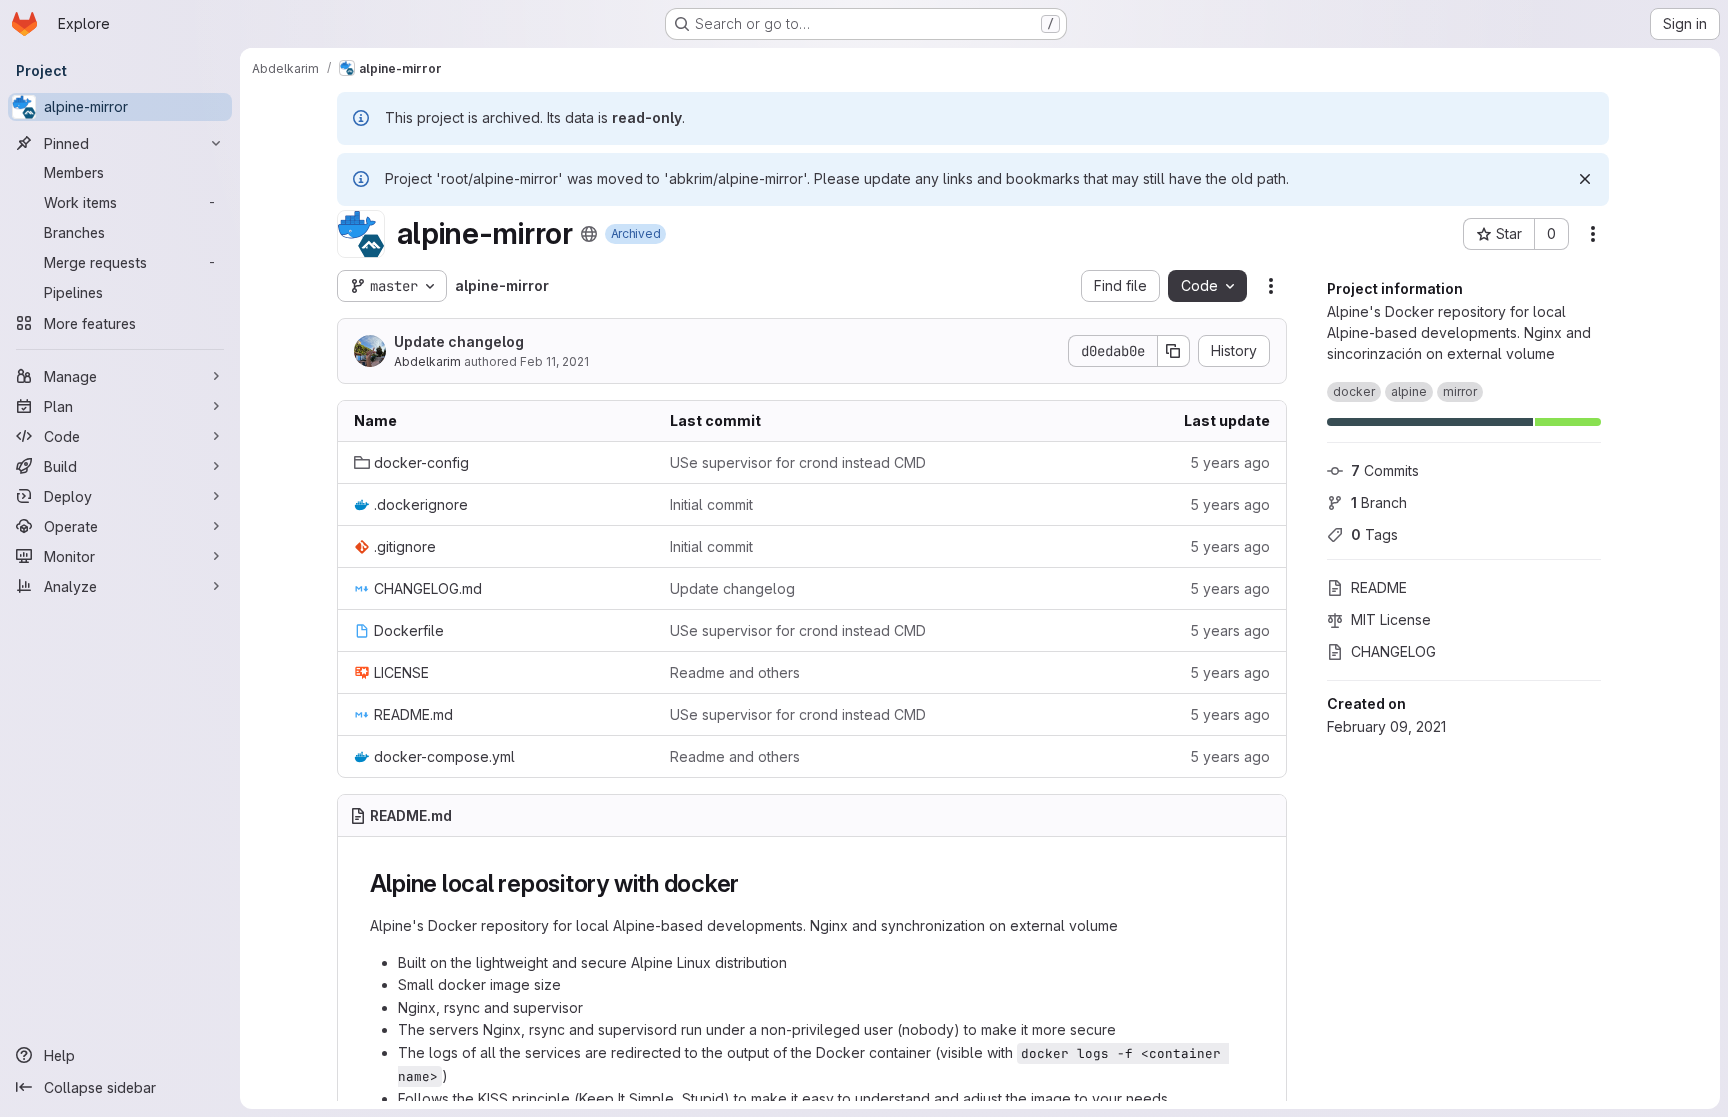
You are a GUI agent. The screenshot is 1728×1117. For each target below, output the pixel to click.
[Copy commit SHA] (1174, 351)
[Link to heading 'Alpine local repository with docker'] (752, 883)
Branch (1379, 502)
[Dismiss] (1585, 179)
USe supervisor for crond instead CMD (798, 462)
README (1379, 587)
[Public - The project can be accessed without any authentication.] (589, 234)
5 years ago (1230, 462)
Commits (1385, 470)
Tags (1374, 534)
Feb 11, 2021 (554, 361)
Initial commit (711, 504)
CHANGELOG (1393, 651)
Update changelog (459, 341)
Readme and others (735, 672)
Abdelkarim (427, 361)
